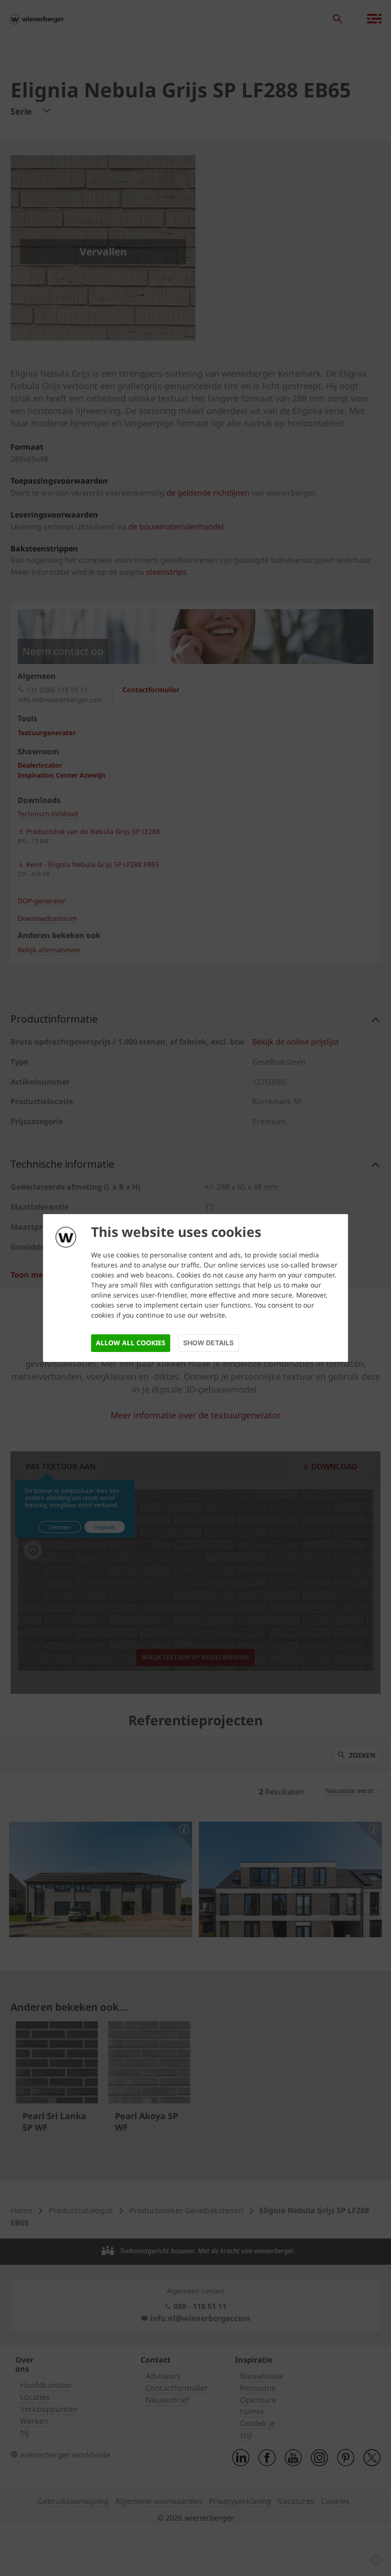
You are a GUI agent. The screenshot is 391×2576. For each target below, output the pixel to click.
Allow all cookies (131, 1343)
